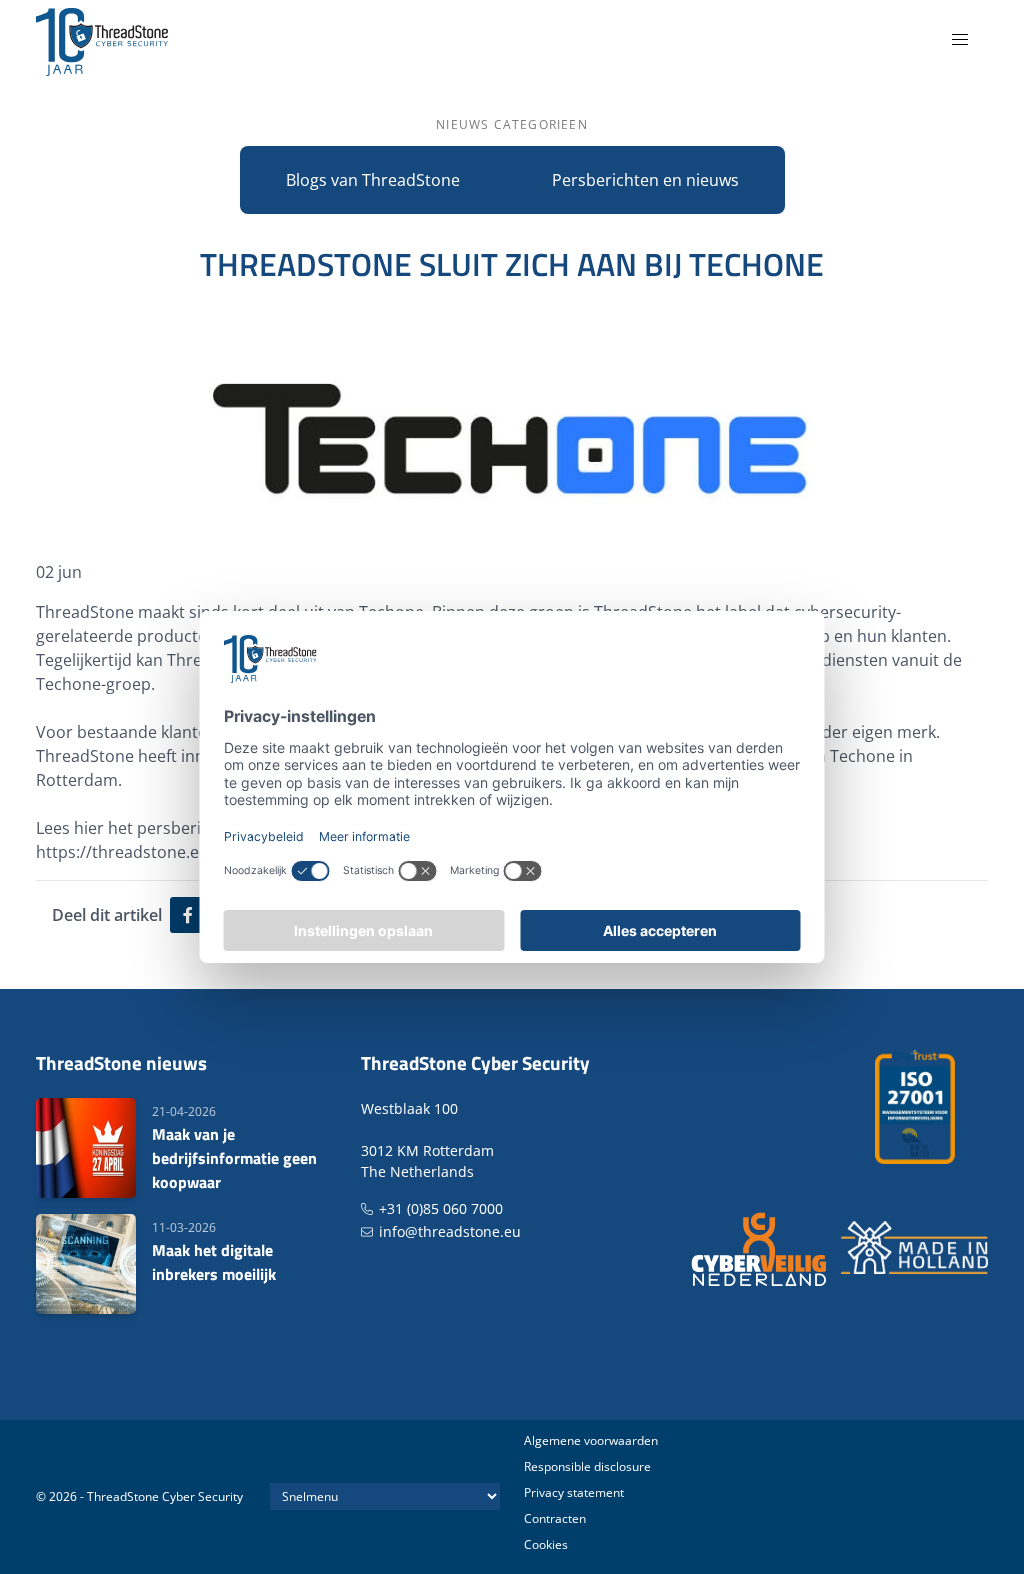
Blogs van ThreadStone (373, 180)
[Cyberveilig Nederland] (760, 1248)
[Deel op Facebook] (188, 915)
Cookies (546, 1544)
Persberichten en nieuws (645, 180)
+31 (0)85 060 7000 (441, 1208)
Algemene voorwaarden (591, 1440)
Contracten (555, 1518)
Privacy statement (574, 1492)
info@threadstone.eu (450, 1231)
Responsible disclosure (587, 1466)
